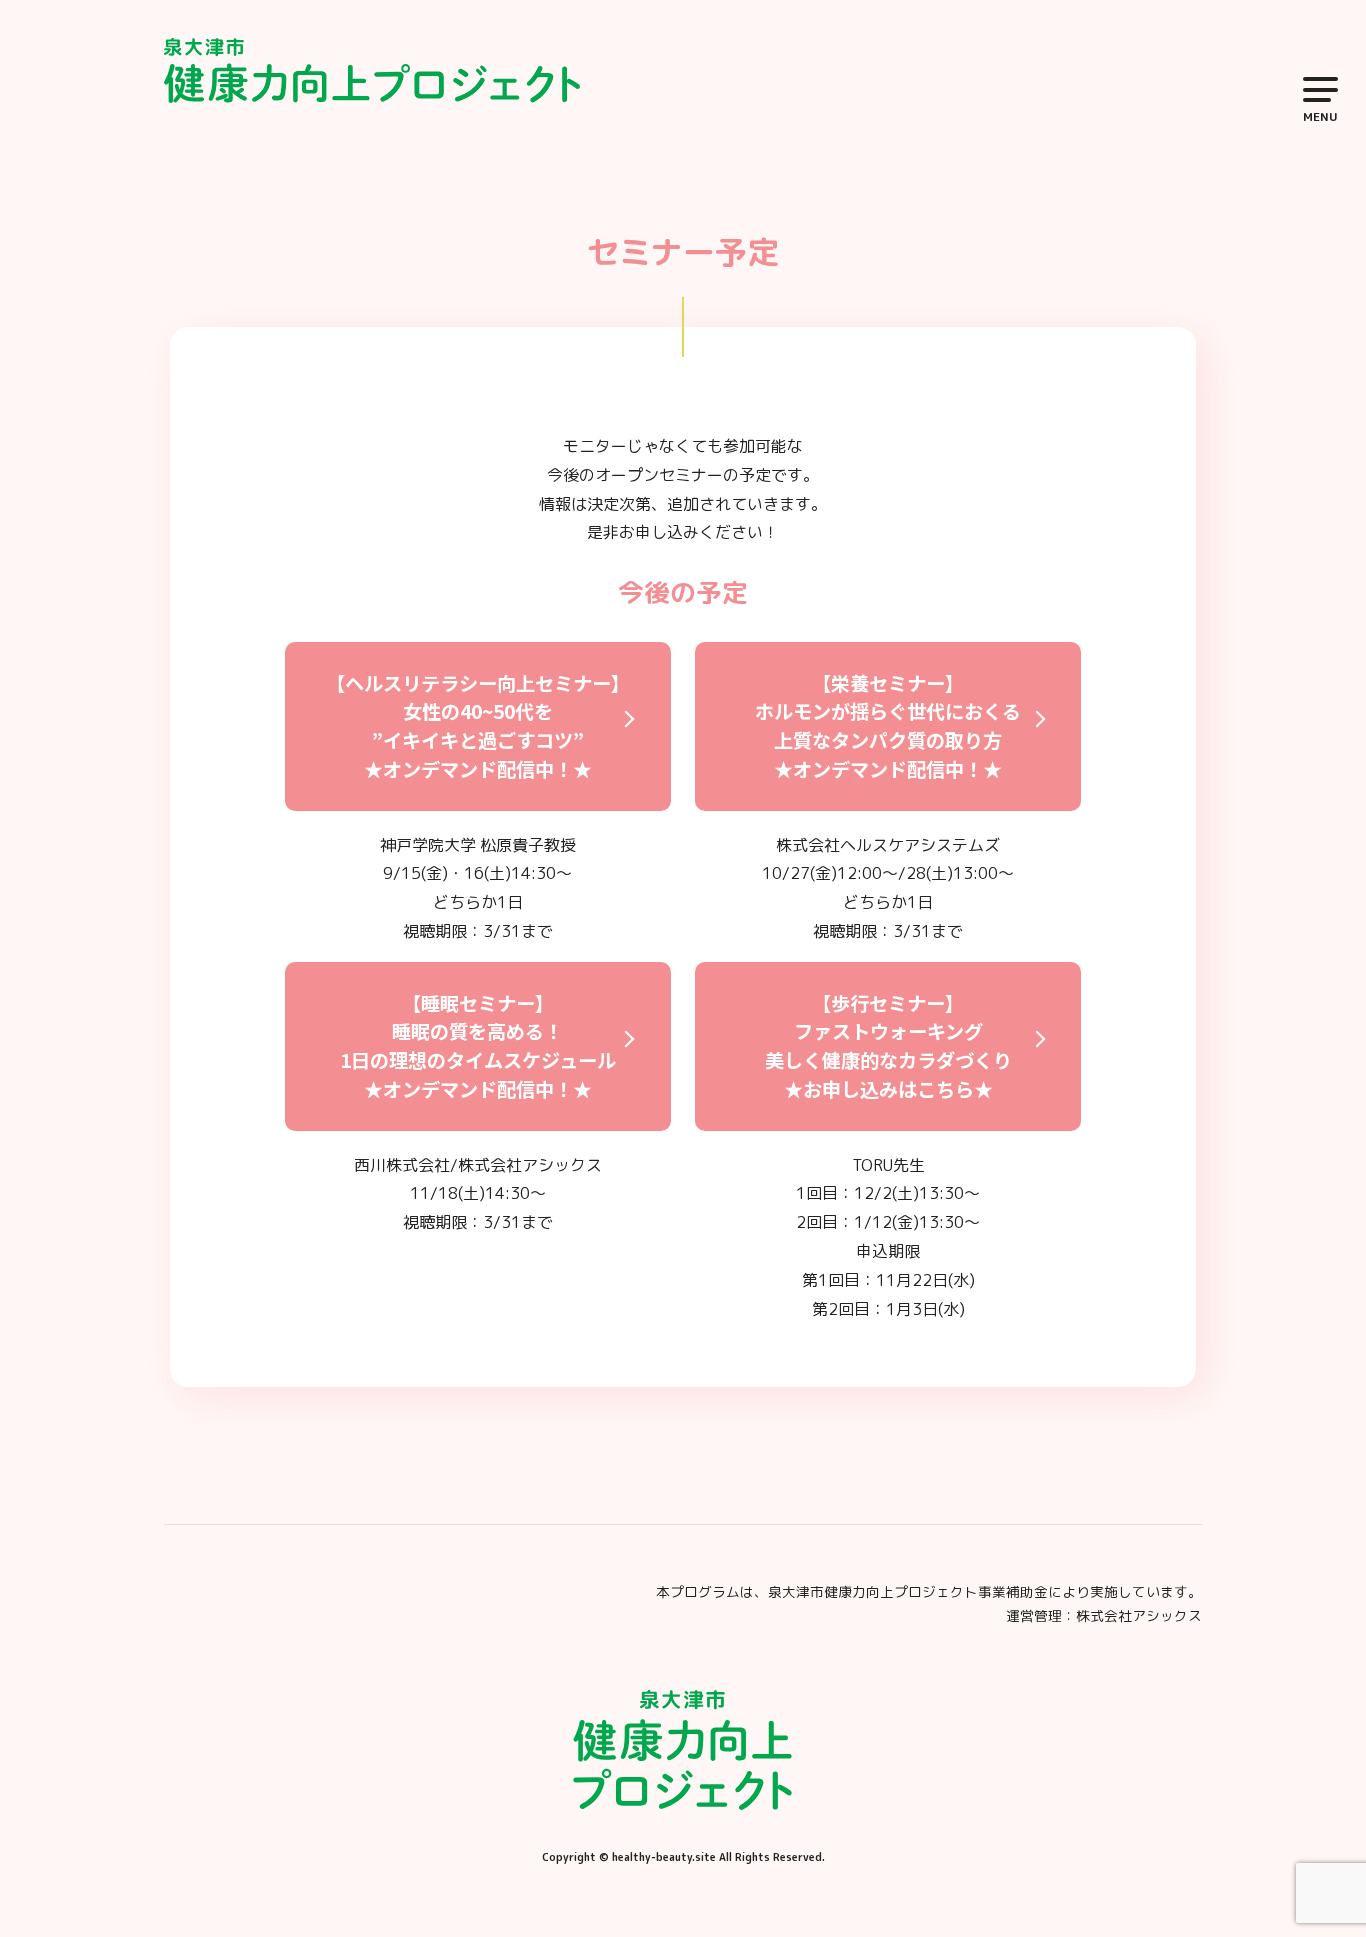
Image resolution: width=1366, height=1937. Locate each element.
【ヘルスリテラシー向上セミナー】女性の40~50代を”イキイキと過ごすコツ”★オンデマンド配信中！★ (478, 726)
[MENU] (1314, 89)
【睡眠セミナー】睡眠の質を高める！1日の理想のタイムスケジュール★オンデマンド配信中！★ (478, 1046)
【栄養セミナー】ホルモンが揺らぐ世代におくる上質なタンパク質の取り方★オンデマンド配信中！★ (888, 726)
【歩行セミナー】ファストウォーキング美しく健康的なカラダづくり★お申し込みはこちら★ (888, 1046)
